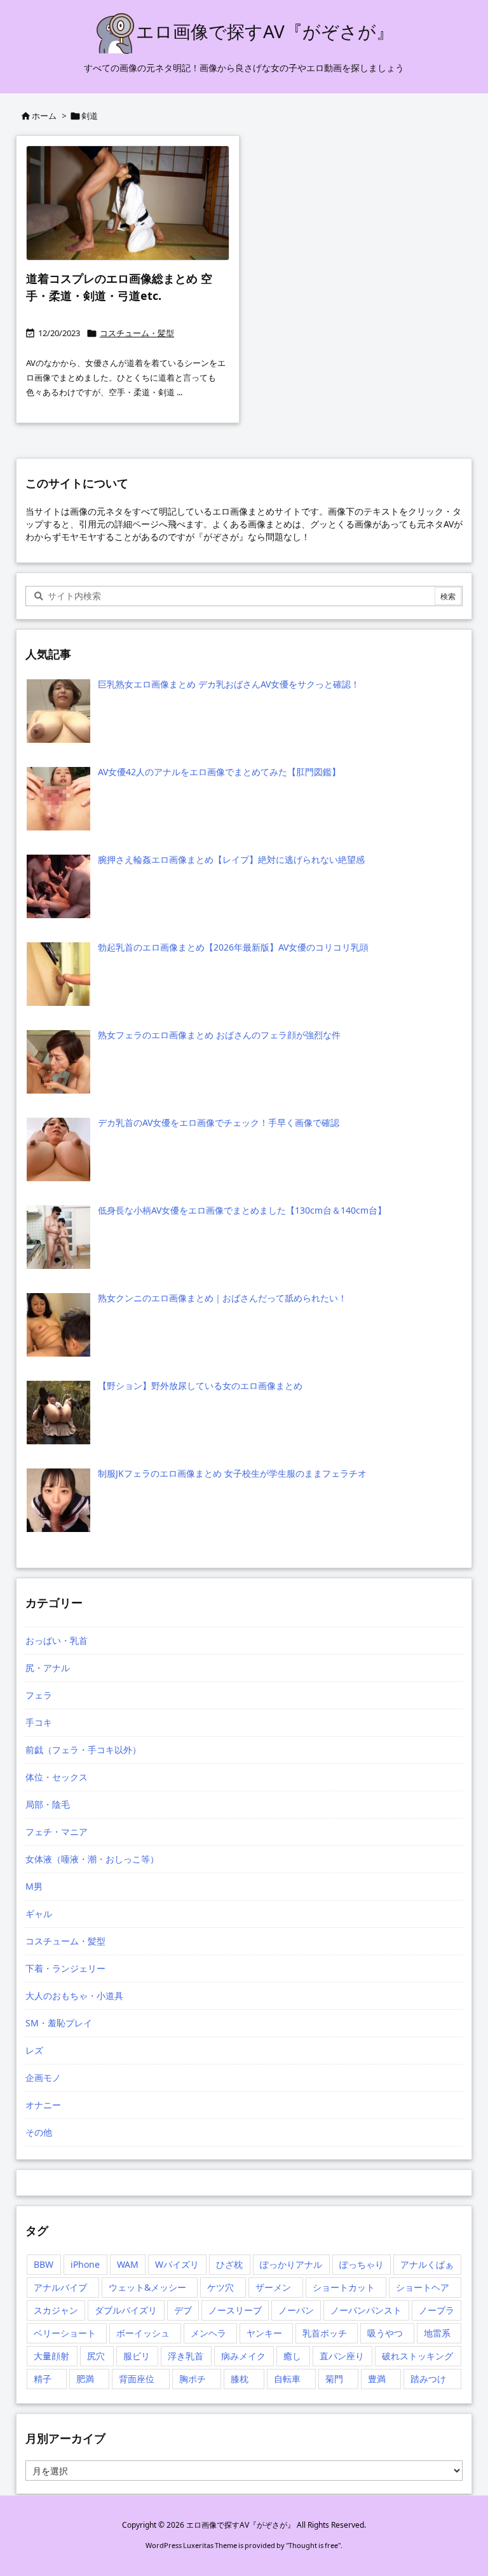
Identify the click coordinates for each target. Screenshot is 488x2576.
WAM (128, 2264)
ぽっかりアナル (291, 2264)
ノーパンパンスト (366, 2310)
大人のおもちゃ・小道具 (74, 1996)
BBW (44, 2264)
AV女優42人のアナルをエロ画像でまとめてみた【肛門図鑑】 (219, 772)
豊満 (377, 2379)
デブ (183, 2310)
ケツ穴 (220, 2287)
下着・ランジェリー (65, 1968)
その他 (39, 2132)
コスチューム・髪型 (137, 333)
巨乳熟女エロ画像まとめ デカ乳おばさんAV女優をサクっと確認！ (229, 684)
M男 (34, 1886)
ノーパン (296, 2310)
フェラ (39, 1695)
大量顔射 (51, 2356)
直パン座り (342, 2356)
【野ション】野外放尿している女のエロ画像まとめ (200, 1386)
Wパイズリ (177, 2264)
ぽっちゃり (362, 2264)
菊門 (334, 2379)
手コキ (39, 1722)
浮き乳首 (186, 2356)
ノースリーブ (235, 2310)
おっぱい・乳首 (57, 1640)
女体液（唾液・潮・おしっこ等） (92, 1859)
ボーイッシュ (143, 2333)
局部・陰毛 (48, 1804)
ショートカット (344, 2287)
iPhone (85, 2264)
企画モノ (43, 2078)
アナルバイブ (60, 2287)
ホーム (44, 116)
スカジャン (56, 2310)
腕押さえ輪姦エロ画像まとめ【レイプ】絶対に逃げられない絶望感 (231, 859)
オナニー (43, 2105)
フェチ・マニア (57, 1832)
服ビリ (137, 2356)
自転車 (287, 2379)
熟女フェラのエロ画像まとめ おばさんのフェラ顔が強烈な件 (219, 1035)
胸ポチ (193, 2379)
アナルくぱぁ (427, 2264)
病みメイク (243, 2356)
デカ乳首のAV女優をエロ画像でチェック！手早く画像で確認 (219, 1122)
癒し (292, 2356)
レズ (34, 2050)
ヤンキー (264, 2333)
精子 (43, 2379)
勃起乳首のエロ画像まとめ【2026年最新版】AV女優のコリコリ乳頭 (233, 947)
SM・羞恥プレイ (59, 2023)
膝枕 (240, 2379)
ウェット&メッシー (147, 2287)
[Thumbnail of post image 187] (128, 203)
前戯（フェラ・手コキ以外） (83, 1750)
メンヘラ (208, 2333)
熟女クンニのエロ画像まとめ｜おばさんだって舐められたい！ (222, 1298)
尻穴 (96, 2356)
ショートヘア (423, 2287)
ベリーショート (65, 2333)
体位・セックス (57, 1777)
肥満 (85, 2379)
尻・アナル (48, 1668)
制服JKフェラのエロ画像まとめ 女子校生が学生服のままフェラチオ (232, 1473)
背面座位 (137, 2379)
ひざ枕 (229, 2264)
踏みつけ (428, 2379)
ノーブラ (437, 2310)
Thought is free (313, 2545)
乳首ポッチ (325, 2333)
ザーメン (273, 2287)
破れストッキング (417, 2356)
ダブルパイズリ (126, 2310)
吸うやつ (385, 2333)
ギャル (39, 1914)
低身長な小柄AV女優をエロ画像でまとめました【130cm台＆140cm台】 (242, 1210)
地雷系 (437, 2333)
